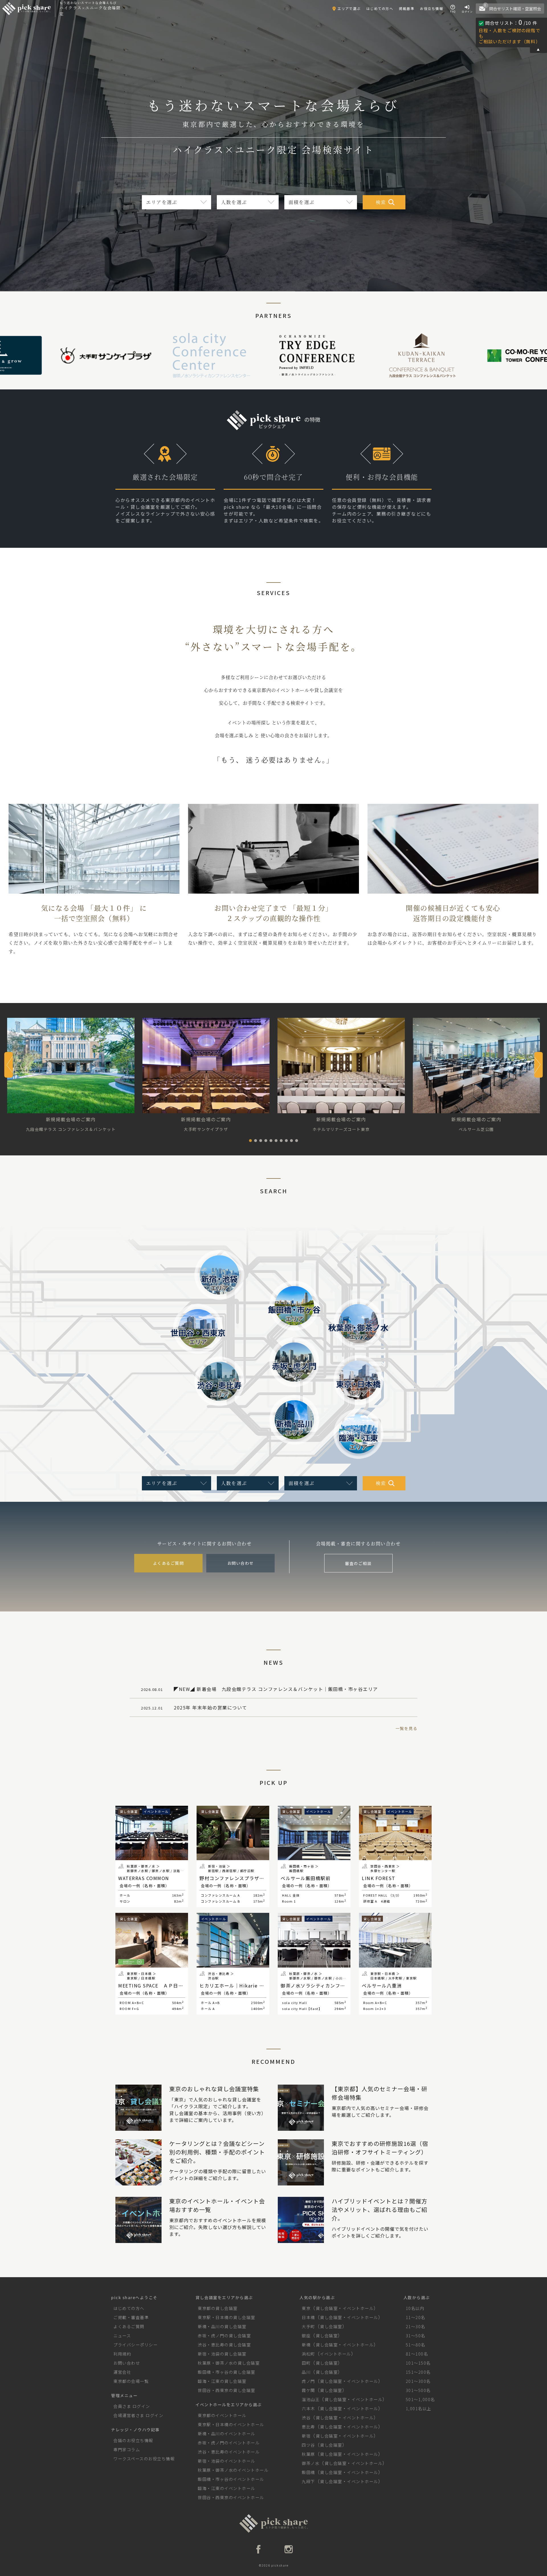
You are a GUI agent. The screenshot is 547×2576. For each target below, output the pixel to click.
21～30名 (416, 2326)
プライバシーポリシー (135, 2345)
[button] (250, 1141)
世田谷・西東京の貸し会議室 (226, 2390)
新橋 (306, 2345)
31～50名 (416, 2335)
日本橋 (308, 2317)
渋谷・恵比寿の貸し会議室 (224, 2345)
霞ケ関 (308, 2390)
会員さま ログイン (132, 2406)
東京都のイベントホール (222, 2415)
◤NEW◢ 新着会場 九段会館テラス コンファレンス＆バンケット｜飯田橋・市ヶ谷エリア (260, 1689)
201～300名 (418, 2381)
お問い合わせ (241, 1563)
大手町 (308, 2326)
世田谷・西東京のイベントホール (231, 2497)
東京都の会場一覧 (131, 2381)
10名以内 (415, 2308)
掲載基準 (407, 8)
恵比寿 (308, 2427)
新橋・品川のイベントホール (226, 2433)
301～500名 (418, 2390)
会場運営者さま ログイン (138, 2415)
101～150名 (418, 2363)
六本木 (308, 2408)
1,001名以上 (419, 2408)
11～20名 (416, 2317)
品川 (306, 2372)
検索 (381, 202)
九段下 (308, 2481)
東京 (306, 2308)
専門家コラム (127, 2449)
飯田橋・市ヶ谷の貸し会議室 (226, 2372)
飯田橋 (308, 2472)
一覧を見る (407, 1728)
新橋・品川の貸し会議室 (222, 2326)
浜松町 (308, 2354)
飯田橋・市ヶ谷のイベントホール (231, 2479)
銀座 (306, 2335)
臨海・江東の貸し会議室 (222, 2381)
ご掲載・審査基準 (131, 2317)
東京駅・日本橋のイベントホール (231, 2424)
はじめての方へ (380, 8)
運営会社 (122, 2372)
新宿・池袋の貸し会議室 (222, 2354)
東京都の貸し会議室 (218, 2308)
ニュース (122, 2335)
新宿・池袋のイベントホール (226, 2461)
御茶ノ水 (311, 2463)
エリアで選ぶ (349, 8)
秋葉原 (308, 2454)
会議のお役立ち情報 (133, 2440)
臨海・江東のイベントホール (226, 2488)
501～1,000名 (420, 2399)
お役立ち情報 (431, 8)
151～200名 (418, 2372)
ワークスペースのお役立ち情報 (144, 2458)
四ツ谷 (308, 2445)
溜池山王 (311, 2399)
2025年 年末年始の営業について (194, 1707)
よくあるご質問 (169, 1563)
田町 (306, 2363)
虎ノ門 (308, 2381)
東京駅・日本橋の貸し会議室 (226, 2317)
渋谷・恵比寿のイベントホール (229, 2452)
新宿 (306, 2436)
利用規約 (122, 2354)
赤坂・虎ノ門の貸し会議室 (224, 2335)
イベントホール (358, 2308)
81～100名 (417, 2354)
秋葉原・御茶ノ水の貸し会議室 (229, 2363)
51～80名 (416, 2345)
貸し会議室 (327, 2308)
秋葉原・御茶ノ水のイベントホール (233, 2470)
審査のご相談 (358, 1563)
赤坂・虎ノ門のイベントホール (229, 2443)
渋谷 (306, 2417)
